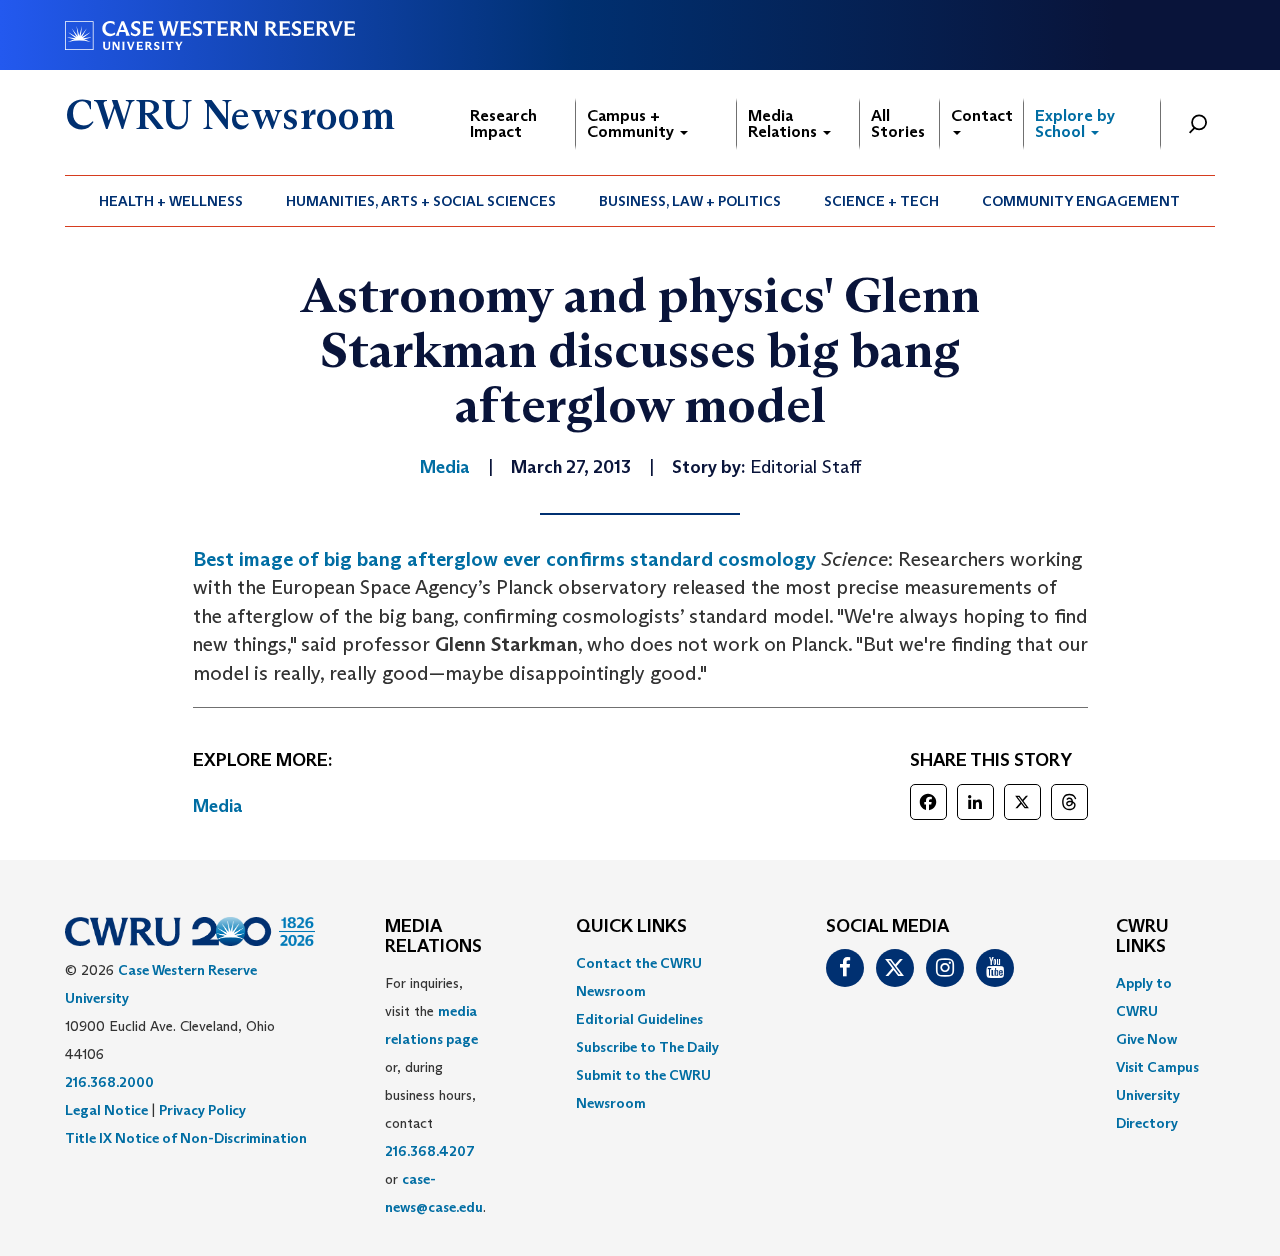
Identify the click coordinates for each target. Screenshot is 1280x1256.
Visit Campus (1157, 1067)
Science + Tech (881, 201)
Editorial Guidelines (639, 1019)
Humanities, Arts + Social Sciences (421, 201)
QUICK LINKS (631, 927)
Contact (982, 115)
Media (218, 806)
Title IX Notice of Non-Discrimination (186, 1138)
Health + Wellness (171, 201)
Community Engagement (1081, 201)
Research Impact (503, 123)
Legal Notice (106, 1110)
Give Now (1146, 1039)
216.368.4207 (430, 1151)
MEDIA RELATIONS (433, 937)
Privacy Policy (202, 1110)
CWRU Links (1142, 937)
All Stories (898, 123)
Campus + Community (632, 123)
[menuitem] (171, 201)
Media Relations (784, 123)
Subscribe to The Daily (647, 1047)
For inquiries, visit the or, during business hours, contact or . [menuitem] (435, 1095)
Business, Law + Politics (690, 201)
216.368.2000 (109, 1082)
